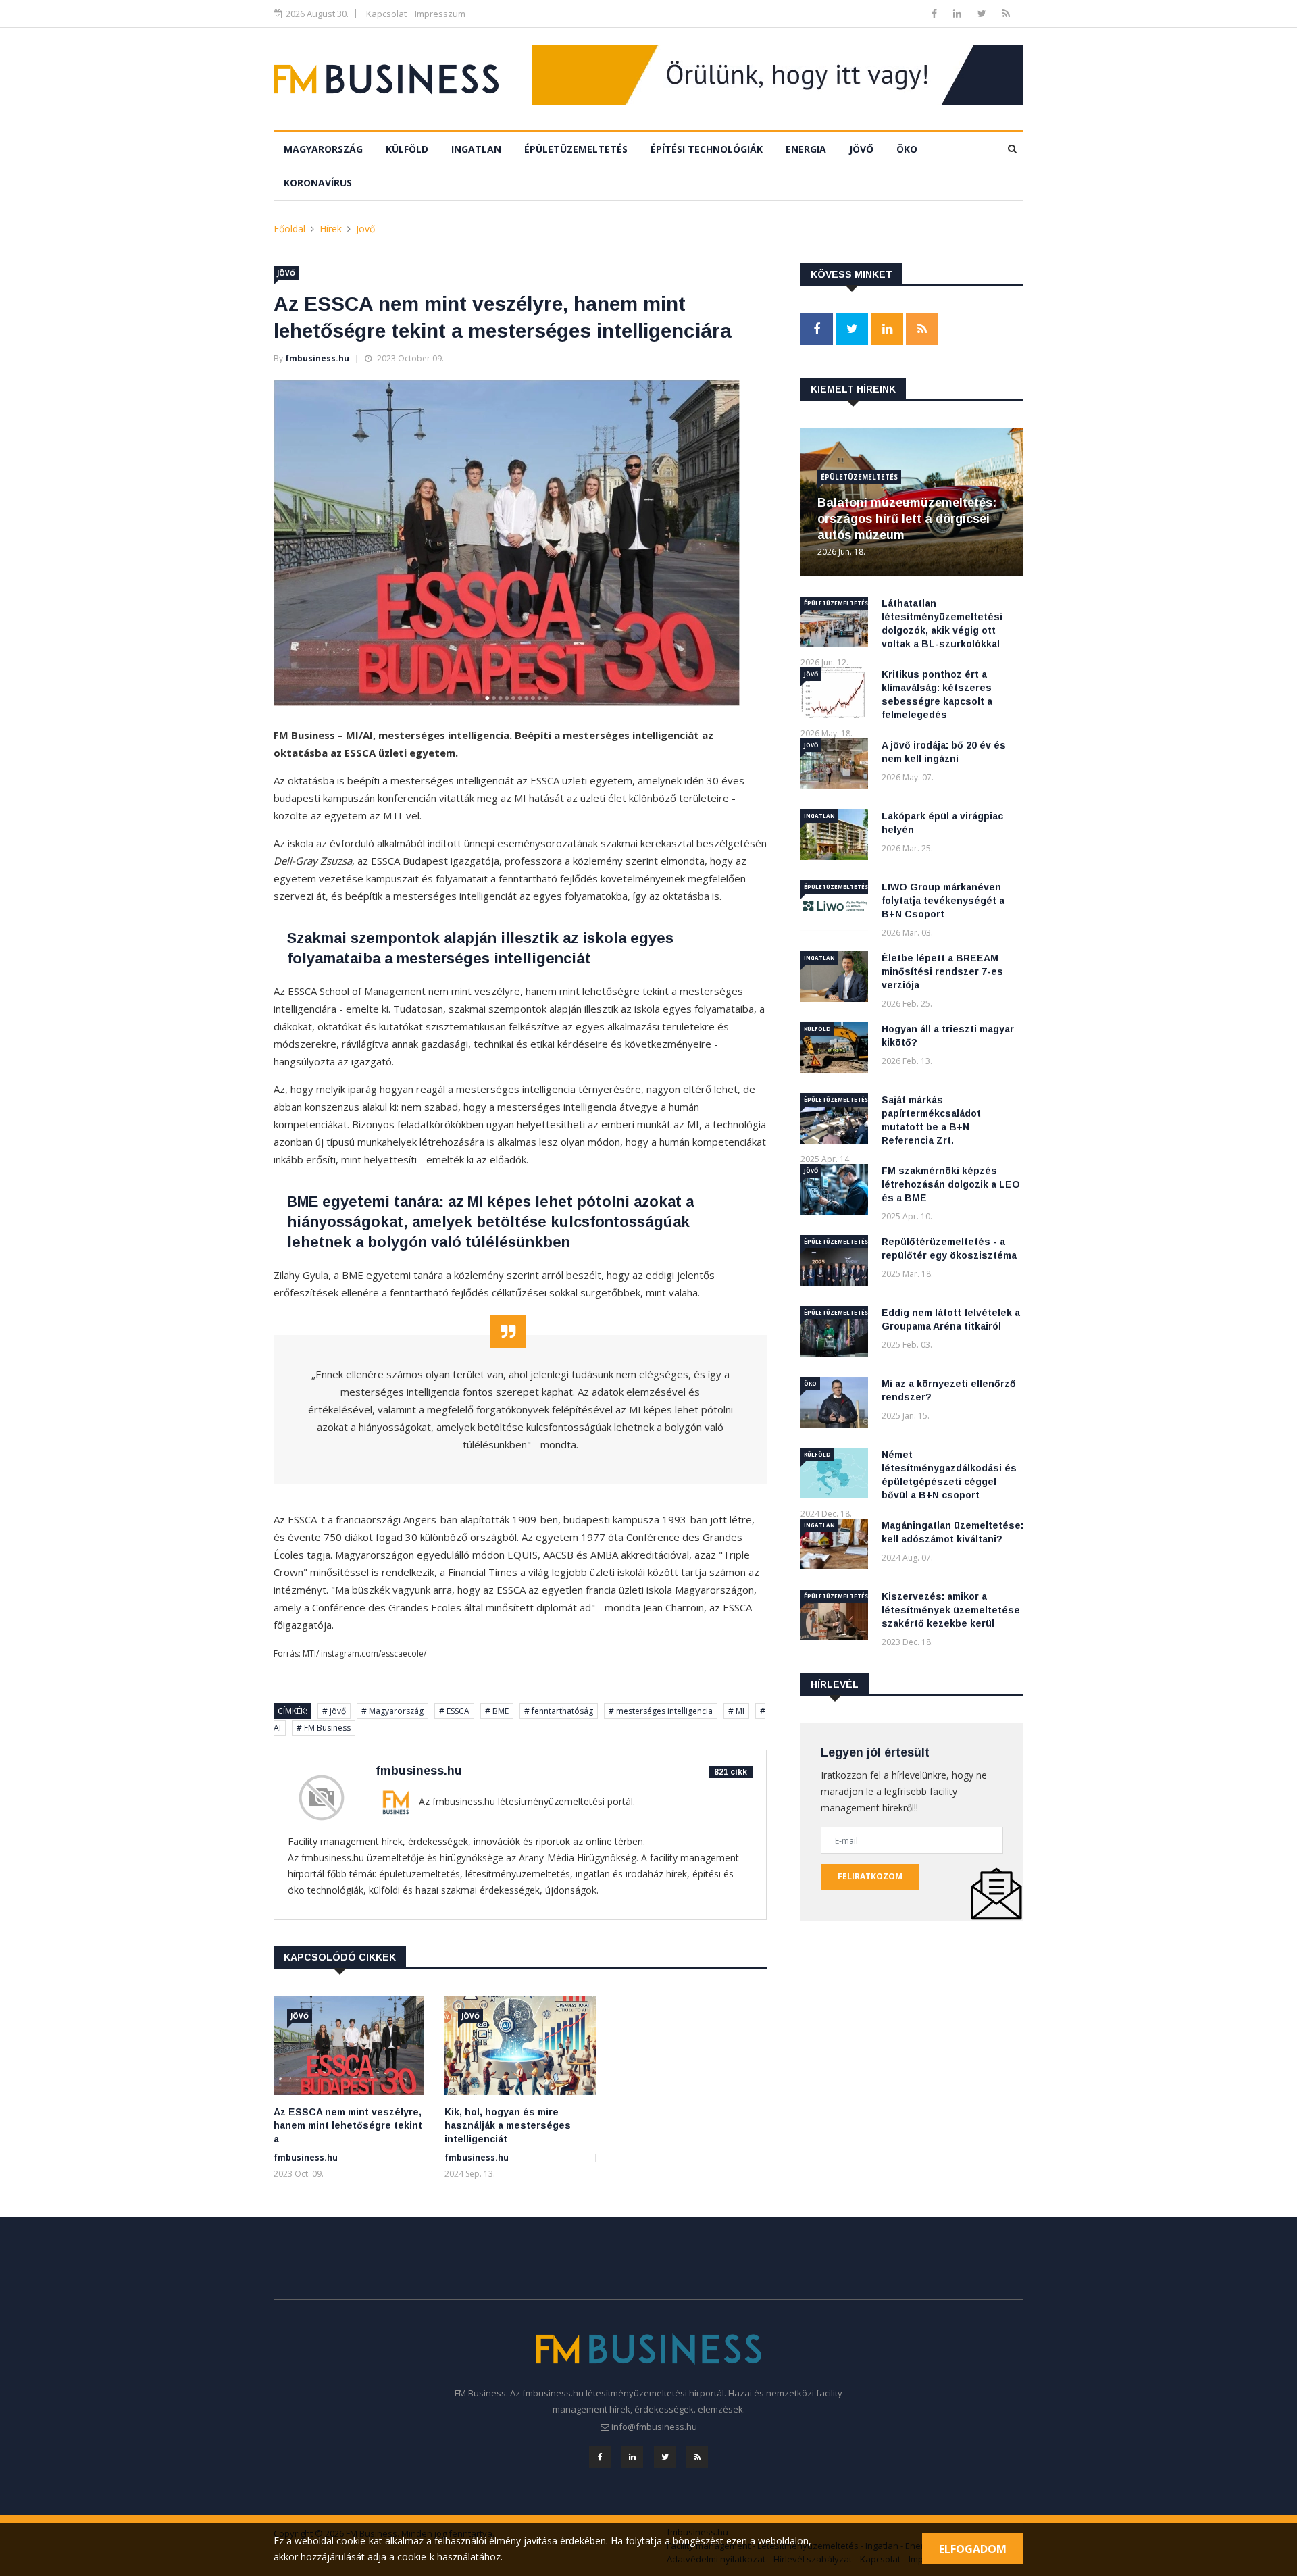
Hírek (331, 229)
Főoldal (289, 229)
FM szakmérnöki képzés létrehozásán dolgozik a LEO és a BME (951, 1184)
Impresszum (440, 14)
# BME (497, 1711)
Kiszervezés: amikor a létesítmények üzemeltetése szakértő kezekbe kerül (951, 1610)
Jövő (861, 149)
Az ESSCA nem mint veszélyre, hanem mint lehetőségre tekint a (348, 2125)
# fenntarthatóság (559, 1711)
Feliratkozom (870, 1876)
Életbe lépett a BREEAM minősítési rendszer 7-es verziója (942, 971)
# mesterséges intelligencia (661, 1711)
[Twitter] (983, 13)
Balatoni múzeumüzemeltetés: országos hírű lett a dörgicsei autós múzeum (907, 519)
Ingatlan (476, 149)
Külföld (407, 149)
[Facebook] (936, 13)
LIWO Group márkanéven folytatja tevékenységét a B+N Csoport (943, 901)
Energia (806, 149)
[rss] (1006, 13)
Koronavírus (318, 183)
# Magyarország (392, 1711)
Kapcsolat (386, 14)
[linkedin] (959, 13)
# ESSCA (454, 1711)
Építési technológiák (707, 149)
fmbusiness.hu (317, 358)
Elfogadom (973, 2549)
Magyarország (323, 149)
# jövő (334, 1711)
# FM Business (324, 1728)
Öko (907, 149)
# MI (736, 1711)
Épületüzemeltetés (576, 149)
